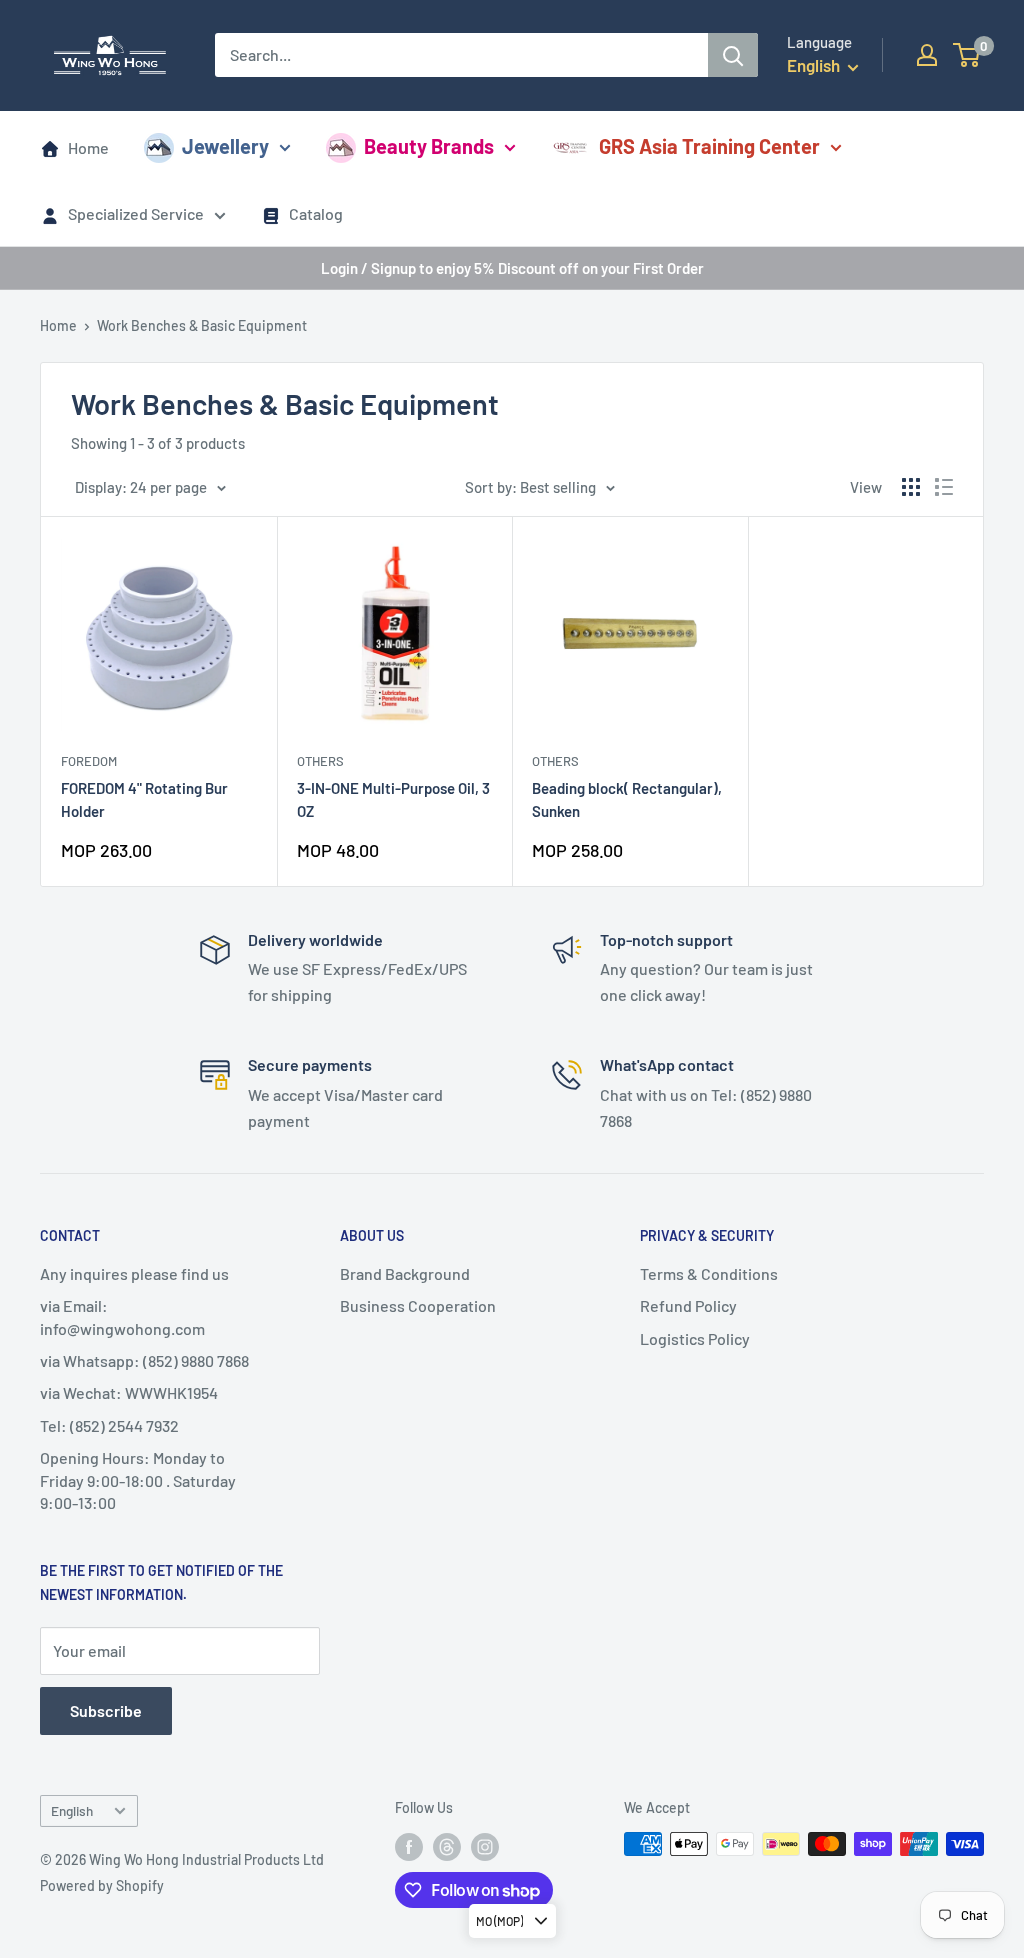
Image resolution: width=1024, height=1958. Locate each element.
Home (88, 147)
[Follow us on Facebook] (409, 1846)
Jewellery (225, 146)
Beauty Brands (429, 146)
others (320, 761)
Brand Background (405, 1273)
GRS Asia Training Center (709, 146)
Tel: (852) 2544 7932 (109, 1425)
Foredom (89, 761)
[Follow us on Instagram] (485, 1846)
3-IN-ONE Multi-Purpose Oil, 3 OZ (393, 799)
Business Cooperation (418, 1305)
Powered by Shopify (102, 1885)
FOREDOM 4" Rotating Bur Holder (144, 799)
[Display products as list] (944, 487)
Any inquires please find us (134, 1273)
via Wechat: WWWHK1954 (129, 1392)
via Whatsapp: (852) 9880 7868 (144, 1360)
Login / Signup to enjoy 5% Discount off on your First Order (512, 268)
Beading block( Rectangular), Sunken (627, 799)
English (72, 1810)
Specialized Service (136, 213)
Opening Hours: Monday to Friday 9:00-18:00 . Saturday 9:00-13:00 (138, 1480)
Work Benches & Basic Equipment (202, 325)
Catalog (316, 213)
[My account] (927, 55)
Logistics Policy (695, 1338)
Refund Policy (688, 1305)
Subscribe (106, 1710)
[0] (967, 55)
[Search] (733, 55)
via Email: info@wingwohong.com (122, 1316)
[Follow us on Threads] (447, 1846)
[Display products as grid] (911, 487)
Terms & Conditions (709, 1273)
